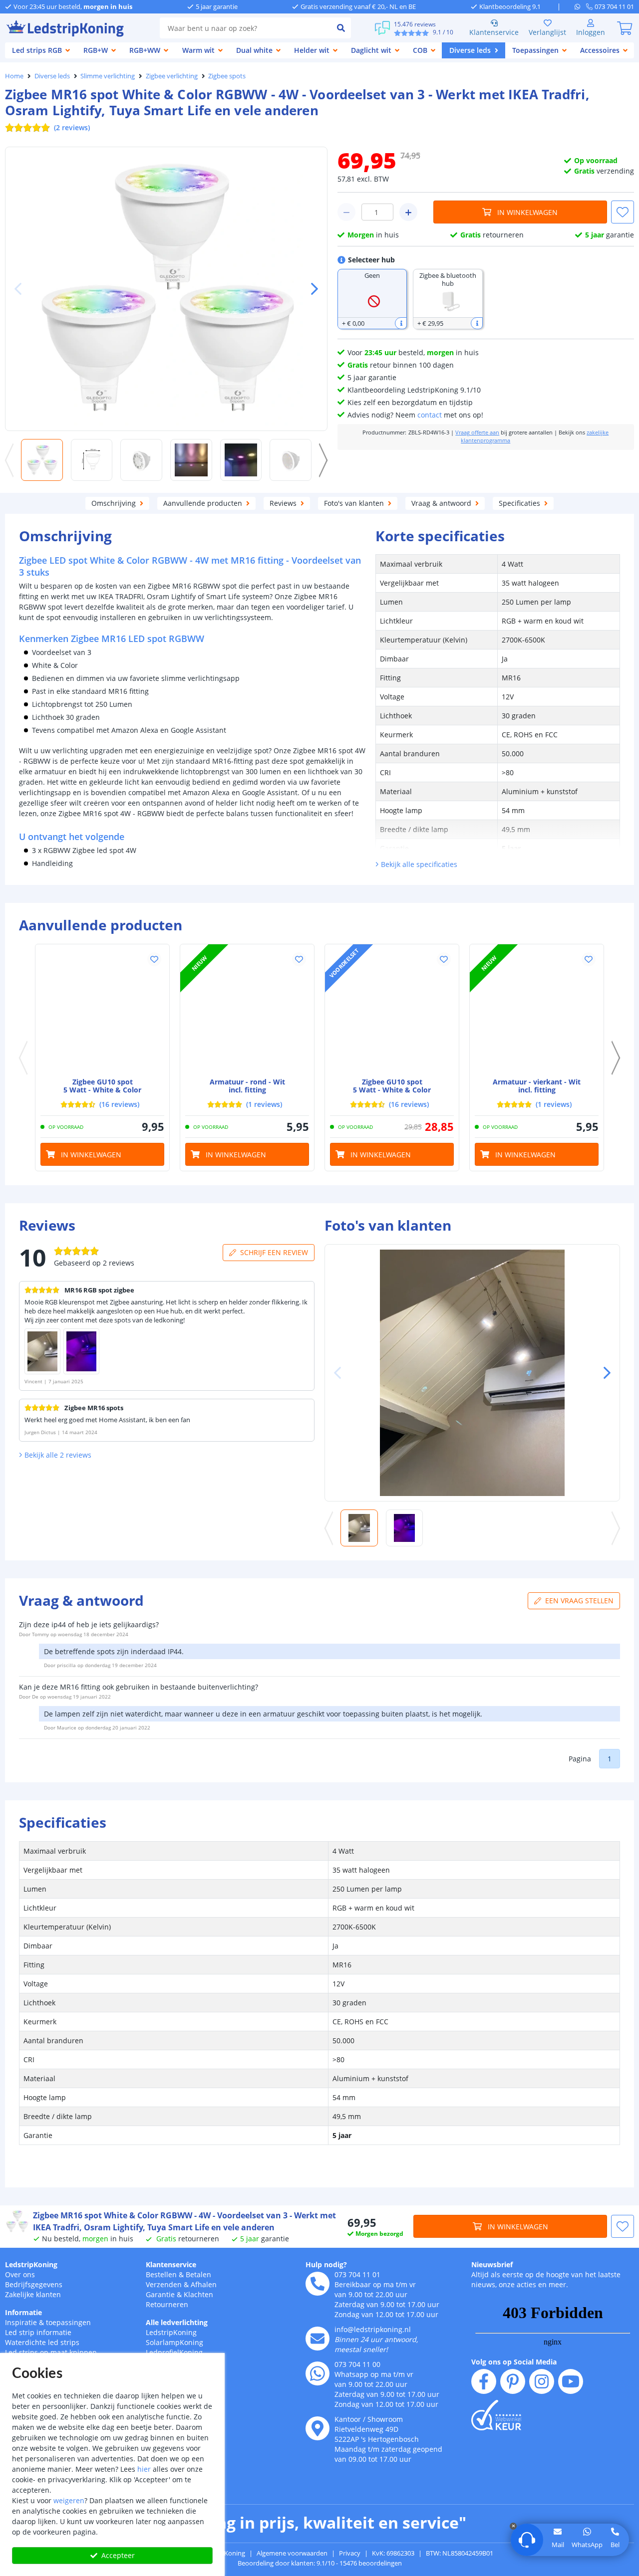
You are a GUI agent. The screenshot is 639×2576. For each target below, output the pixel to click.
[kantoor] (318, 2428)
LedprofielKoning (174, 2352)
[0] (625, 28)
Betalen (198, 2274)
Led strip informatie (38, 2332)
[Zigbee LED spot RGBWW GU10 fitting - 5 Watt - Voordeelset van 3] (392, 1011)
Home (14, 76)
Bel (615, 2545)
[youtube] (571, 2381)
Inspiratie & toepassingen (48, 2322)
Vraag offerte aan (477, 432)
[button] (311, 289)
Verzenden (164, 2284)
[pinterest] (513, 2381)
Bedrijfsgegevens (34, 2284)
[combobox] (245, 28)
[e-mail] (318, 2339)
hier (144, 2469)
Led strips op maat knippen (51, 2352)
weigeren (69, 2500)
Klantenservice (494, 32)
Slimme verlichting (108, 76)
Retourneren (167, 2304)
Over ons (20, 2274)
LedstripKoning (31, 2264)
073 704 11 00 (357, 2364)
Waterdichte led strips (42, 2342)
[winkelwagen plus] (408, 212)
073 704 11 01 (357, 2274)
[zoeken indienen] (341, 28)
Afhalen (204, 2284)
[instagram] (542, 2381)
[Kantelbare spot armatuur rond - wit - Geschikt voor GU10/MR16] (247, 1011)
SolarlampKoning (174, 2342)
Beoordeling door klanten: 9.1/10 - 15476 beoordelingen (320, 2563)
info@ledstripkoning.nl (373, 2329)
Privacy (350, 2553)
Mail (558, 2545)
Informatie (23, 2312)
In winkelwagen (527, 212)
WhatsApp (587, 2545)
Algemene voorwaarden (292, 2553)
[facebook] (484, 2381)
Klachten (198, 2294)
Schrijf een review (274, 1252)
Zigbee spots (227, 76)
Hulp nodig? (326, 2264)
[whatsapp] (580, 6)
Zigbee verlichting (172, 76)
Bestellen (161, 2274)
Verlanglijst (547, 32)
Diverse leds (52, 76)
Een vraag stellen (579, 1601)
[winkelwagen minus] (346, 212)
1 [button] (610, 1759)
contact (430, 415)
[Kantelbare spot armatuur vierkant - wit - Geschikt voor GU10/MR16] (537, 1011)
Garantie (160, 2294)
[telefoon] (318, 2284)
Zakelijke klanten (33, 2294)
